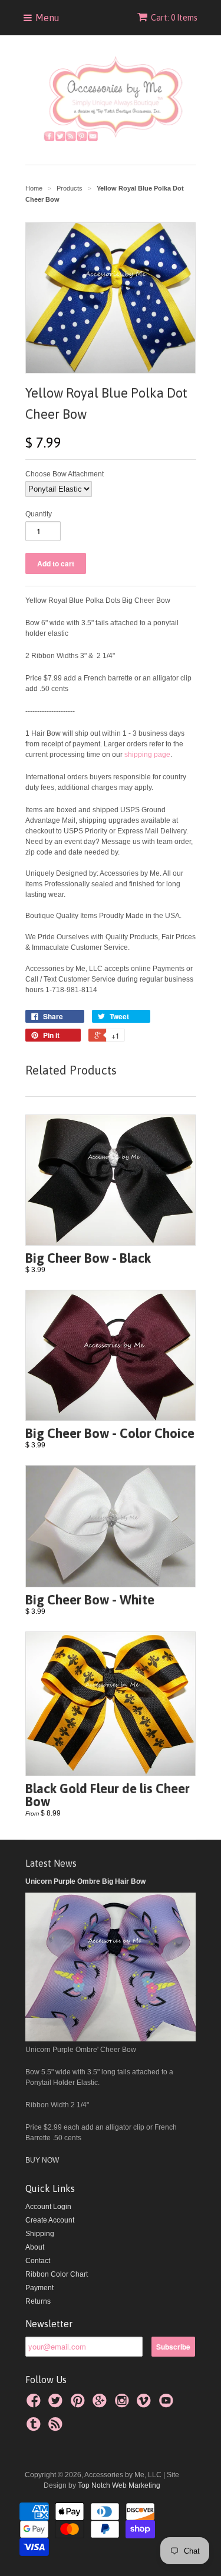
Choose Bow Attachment (65, 474)
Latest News (51, 1863)
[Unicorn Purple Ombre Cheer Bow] (111, 2039)
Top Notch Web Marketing (118, 2485)
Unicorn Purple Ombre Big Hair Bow (85, 1881)
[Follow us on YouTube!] (168, 2404)
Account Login (48, 2207)
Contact (38, 2261)
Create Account (50, 2220)
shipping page (147, 755)
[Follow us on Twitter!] (57, 2404)
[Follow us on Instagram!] (124, 2404)
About (35, 2247)
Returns (38, 2301)
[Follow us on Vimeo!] (146, 2404)
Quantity (39, 514)
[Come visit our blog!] (35, 2428)
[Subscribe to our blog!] (57, 2428)
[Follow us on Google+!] (101, 2404)
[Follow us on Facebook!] (35, 2404)
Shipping (40, 2234)
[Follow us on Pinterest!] (80, 2404)
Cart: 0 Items (174, 18)
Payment (39, 2288)
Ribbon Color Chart (57, 2274)
